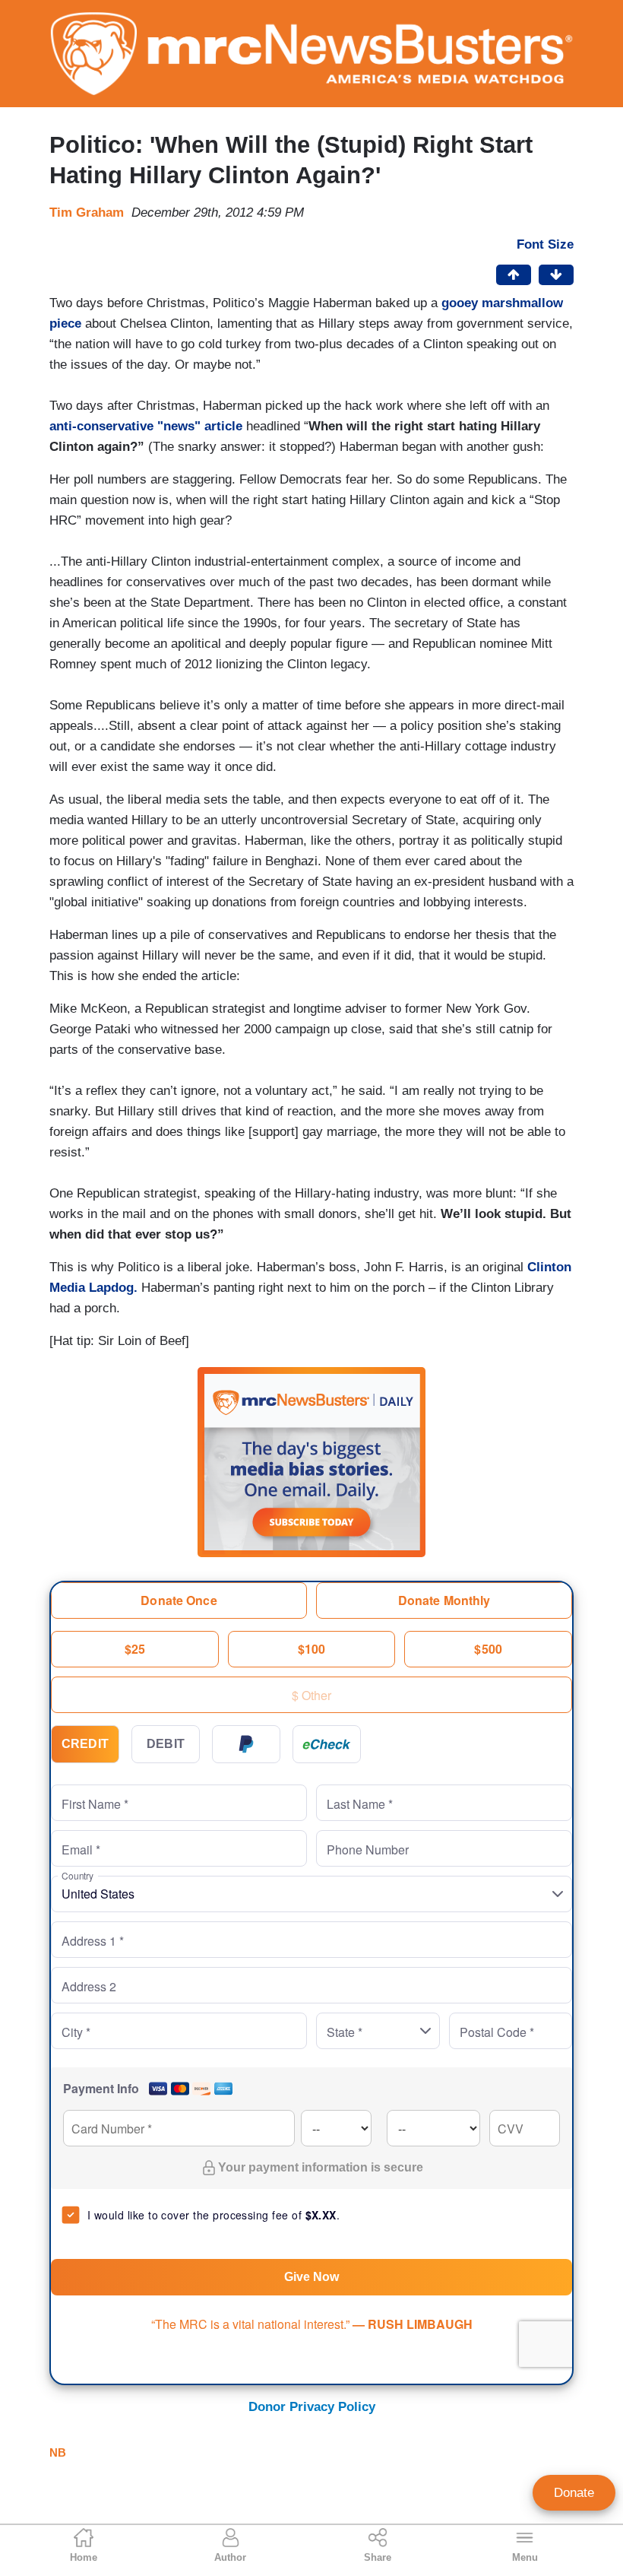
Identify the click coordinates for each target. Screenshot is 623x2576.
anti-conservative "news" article (146, 426)
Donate (574, 2493)
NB (58, 2452)
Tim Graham (87, 213)
